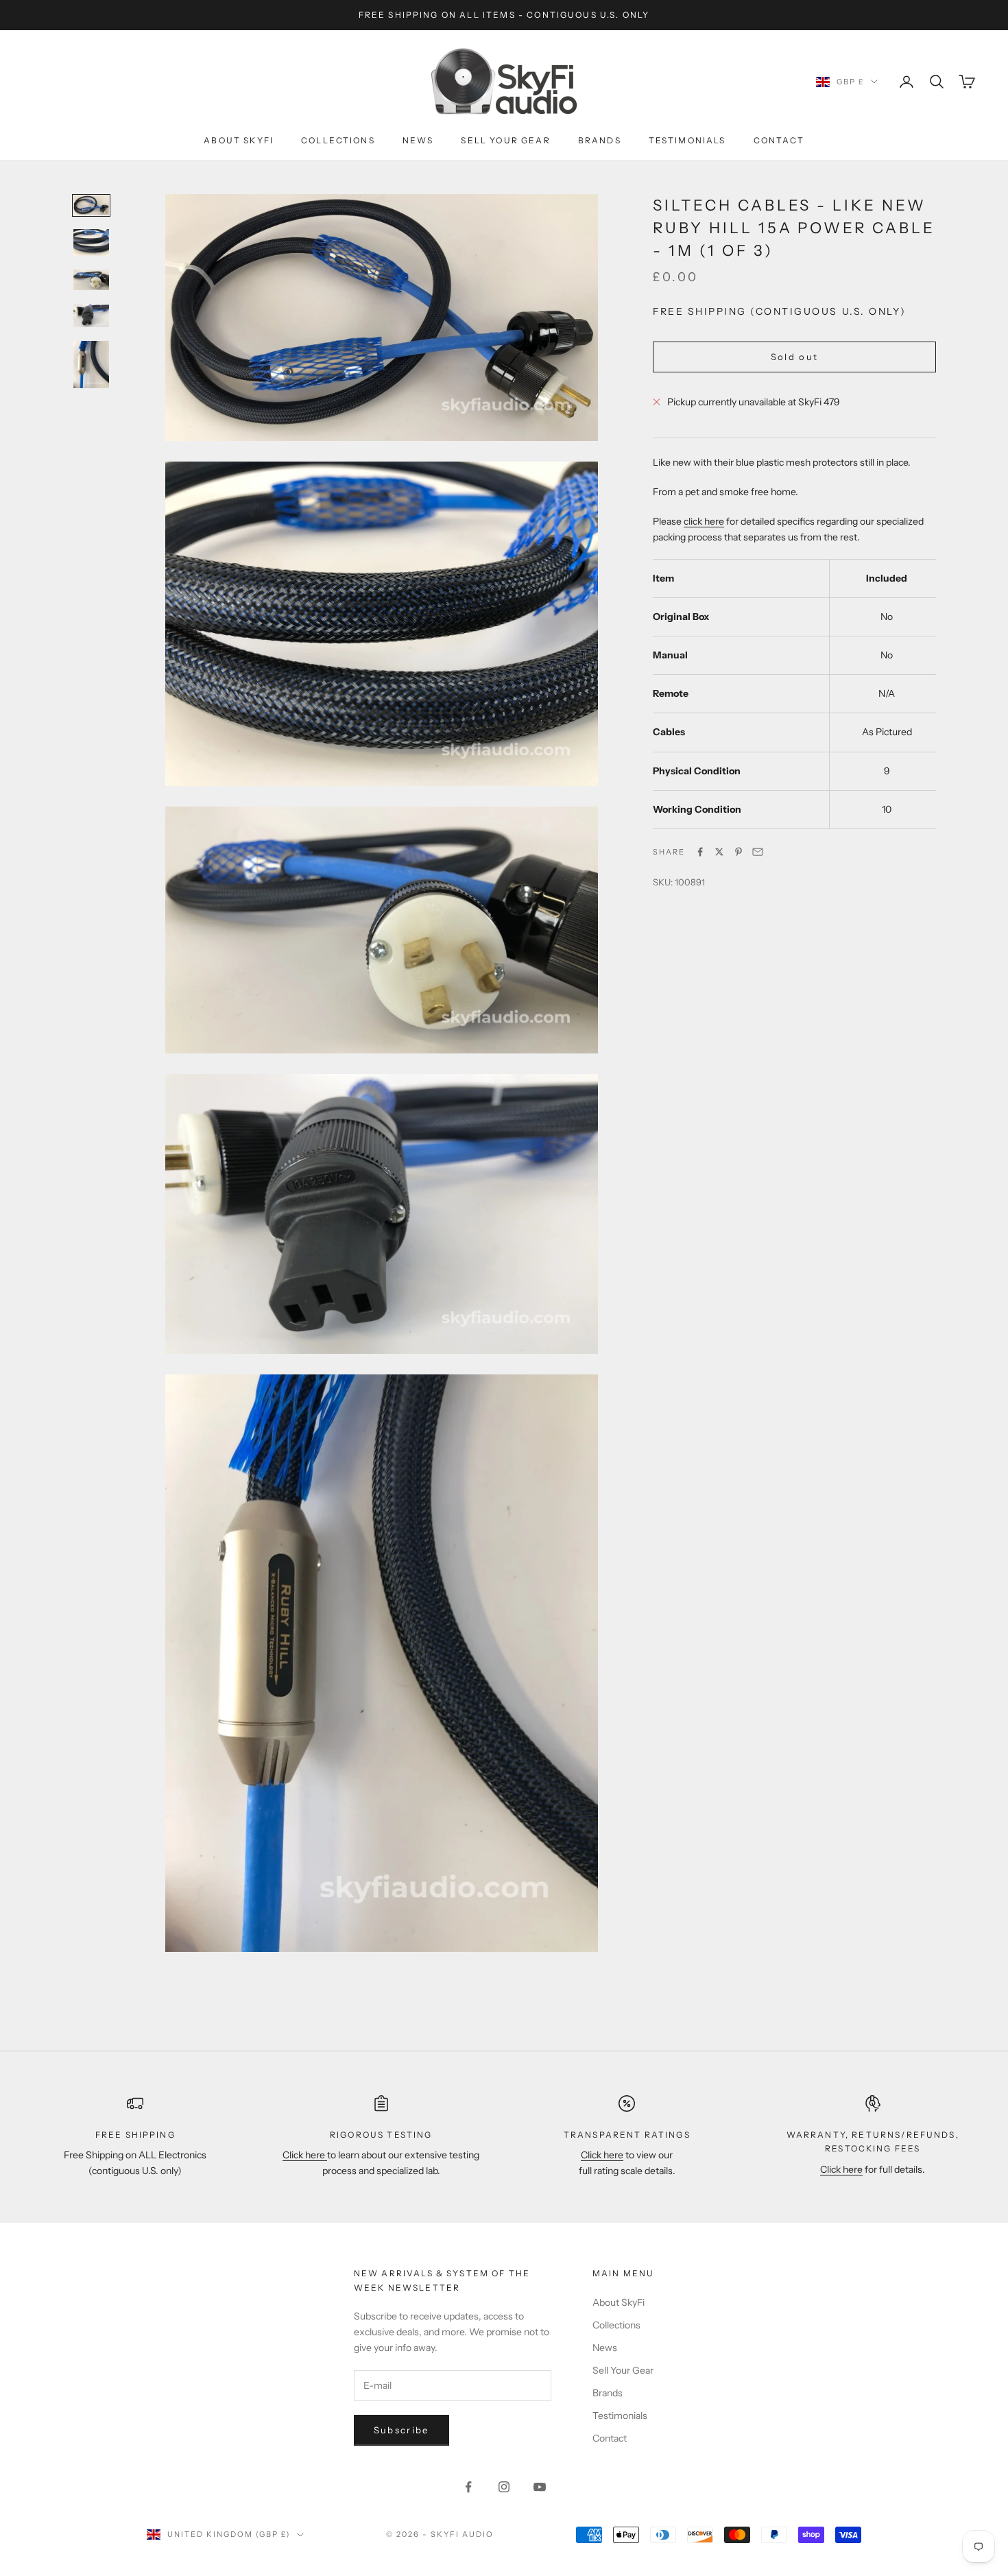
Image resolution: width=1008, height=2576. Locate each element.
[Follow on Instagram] (504, 2487)
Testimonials (687, 140)
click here (704, 521)
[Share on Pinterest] (739, 852)
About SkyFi (239, 140)
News (418, 140)
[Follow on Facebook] (468, 2487)
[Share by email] (758, 852)
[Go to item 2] (91, 242)
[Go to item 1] (91, 206)
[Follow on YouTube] (540, 2487)
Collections (338, 140)
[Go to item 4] (91, 315)
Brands (600, 140)
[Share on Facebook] (700, 852)
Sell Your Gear (505, 140)
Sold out (795, 357)
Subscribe (401, 2430)
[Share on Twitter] (719, 852)
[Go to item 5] (91, 365)
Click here (305, 2155)
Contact (779, 140)
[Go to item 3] (91, 280)
